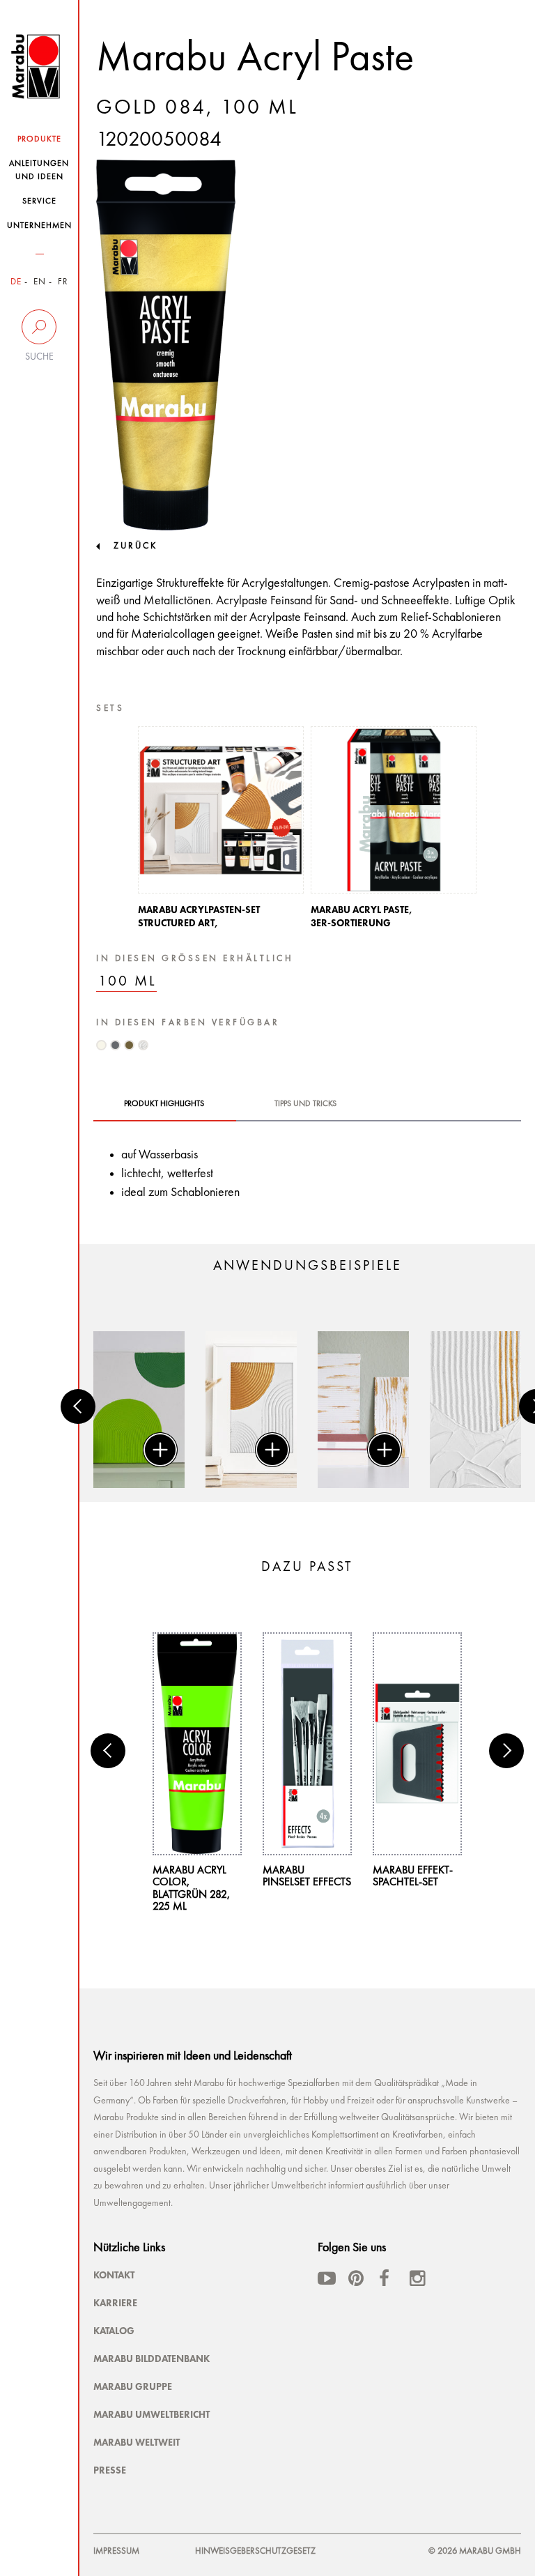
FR (63, 282)
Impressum (116, 2551)
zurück (135, 546)
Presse (110, 2470)
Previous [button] (78, 1406)
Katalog (114, 2331)
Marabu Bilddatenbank (152, 2359)
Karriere (115, 2303)
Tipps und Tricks (305, 1104)
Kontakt (114, 2275)
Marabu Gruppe (133, 2386)
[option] (221, 831)
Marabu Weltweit (137, 2442)
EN (40, 282)
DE (16, 282)
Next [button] (506, 1751)
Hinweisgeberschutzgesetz (255, 2551)
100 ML (127, 982)
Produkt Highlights (164, 1104)
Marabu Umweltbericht (152, 2414)
